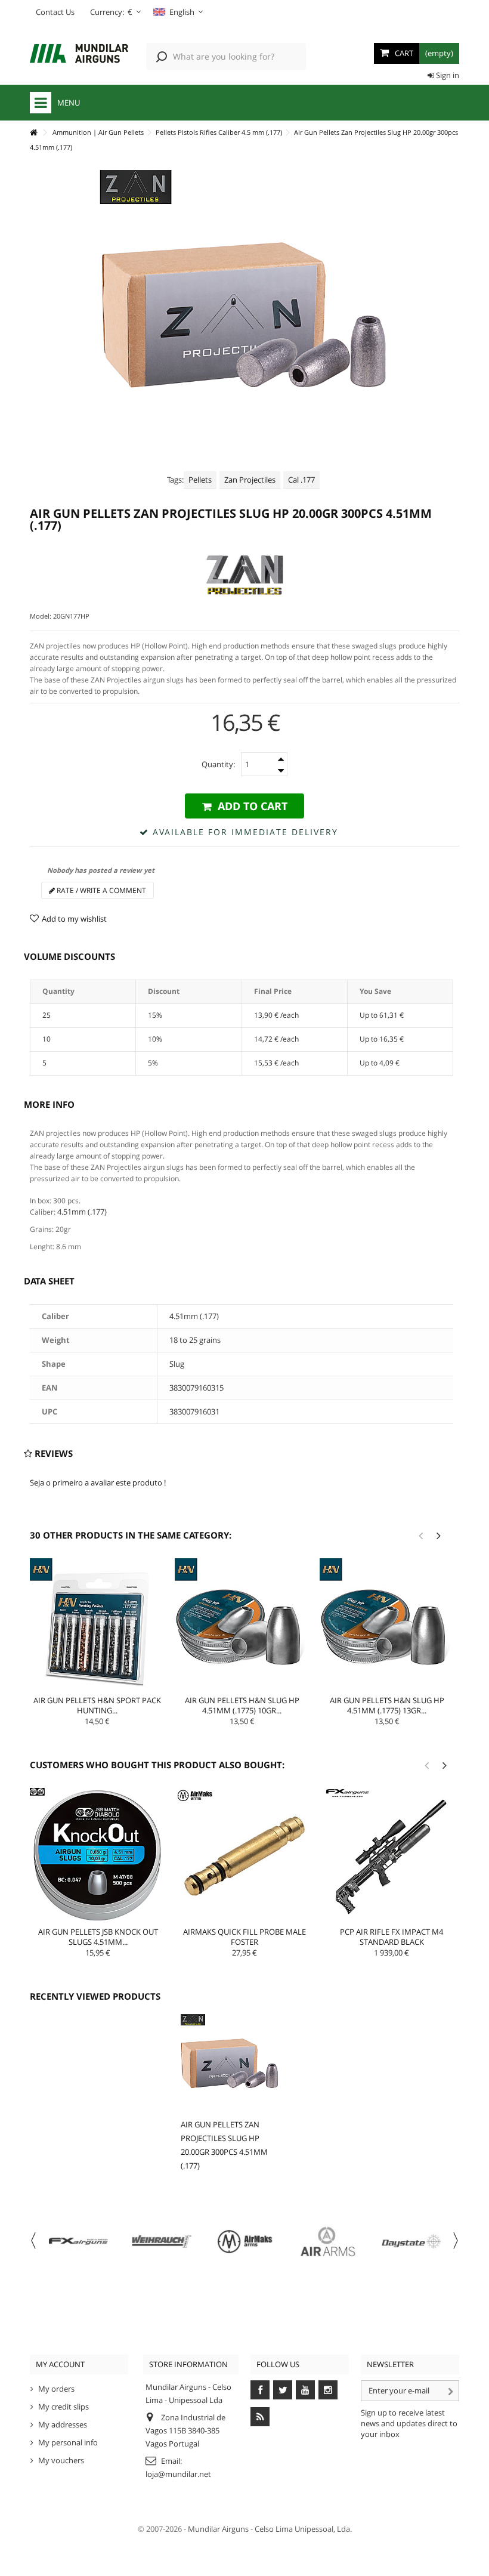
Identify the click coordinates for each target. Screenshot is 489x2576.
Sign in (447, 75)
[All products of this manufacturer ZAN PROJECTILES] (244, 575)
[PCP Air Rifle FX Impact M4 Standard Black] (392, 1856)
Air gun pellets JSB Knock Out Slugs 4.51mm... (98, 1937)
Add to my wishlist (74, 919)
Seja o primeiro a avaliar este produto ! (98, 1482)
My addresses (63, 2424)
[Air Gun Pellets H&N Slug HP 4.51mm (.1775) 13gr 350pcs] (387, 1625)
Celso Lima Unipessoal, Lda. (303, 2529)
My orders (56, 2389)
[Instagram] (328, 2390)
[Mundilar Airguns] (79, 55)
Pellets (200, 480)
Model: (41, 616)
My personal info (68, 2442)
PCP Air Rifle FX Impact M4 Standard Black (391, 1937)
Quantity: (218, 764)
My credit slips (64, 2407)
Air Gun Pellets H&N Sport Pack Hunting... (97, 1705)
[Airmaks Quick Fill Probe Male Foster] (244, 1856)
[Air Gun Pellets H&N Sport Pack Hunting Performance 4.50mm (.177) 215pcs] (97, 1625)
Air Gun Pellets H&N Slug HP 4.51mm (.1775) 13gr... (387, 1705)
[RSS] (260, 2417)
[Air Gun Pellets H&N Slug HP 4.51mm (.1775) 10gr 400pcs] (242, 1625)
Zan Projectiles (250, 480)
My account (60, 2364)
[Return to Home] (33, 133)
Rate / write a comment (100, 890)
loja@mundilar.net (178, 2474)
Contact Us (55, 12)
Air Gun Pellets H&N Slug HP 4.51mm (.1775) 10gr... (242, 1705)
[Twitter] (283, 2390)
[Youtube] (305, 2390)
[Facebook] (260, 2390)
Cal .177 (301, 480)
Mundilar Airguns (218, 2529)
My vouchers (61, 2460)
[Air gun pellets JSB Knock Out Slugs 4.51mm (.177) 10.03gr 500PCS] (98, 1856)
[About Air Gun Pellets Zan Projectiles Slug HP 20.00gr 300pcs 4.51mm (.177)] (230, 2063)
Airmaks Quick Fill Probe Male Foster (244, 1937)
